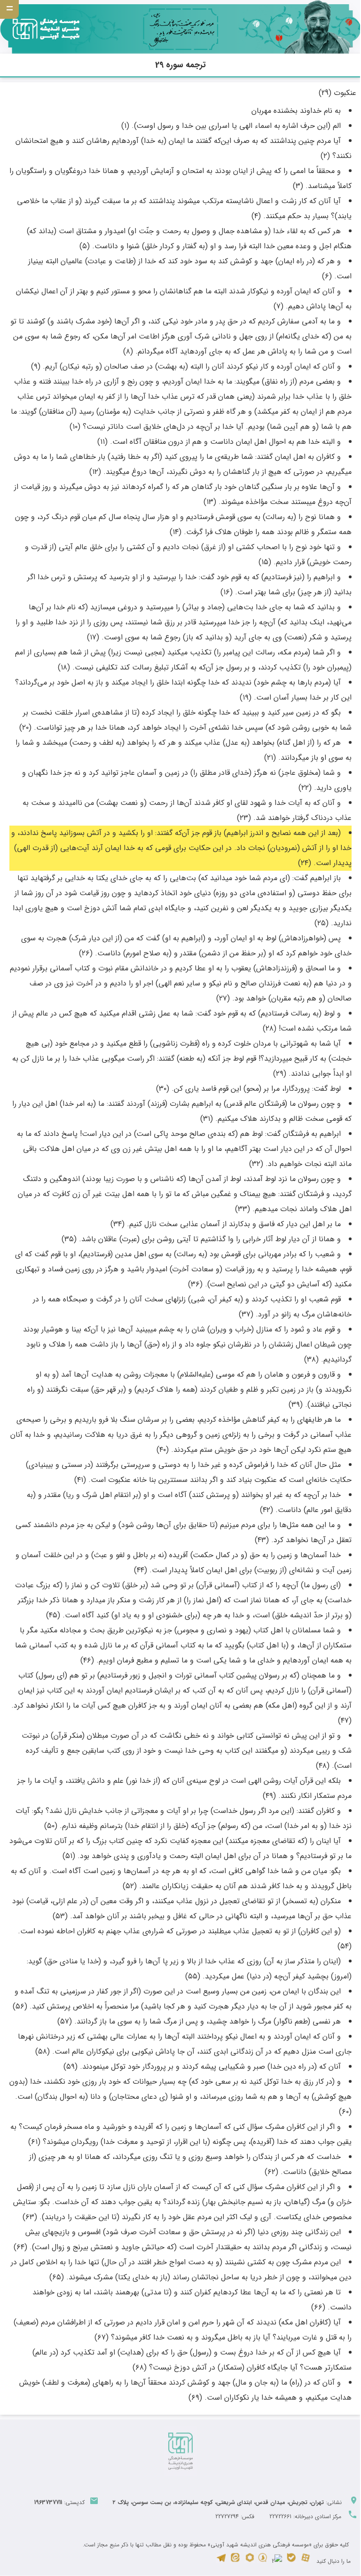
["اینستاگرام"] (277, 2561)
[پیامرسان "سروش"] (263, 2561)
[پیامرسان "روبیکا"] (250, 2561)
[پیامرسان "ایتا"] (235, 2561)
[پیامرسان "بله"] (291, 2561)
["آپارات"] (306, 2561)
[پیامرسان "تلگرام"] (221, 2561)
